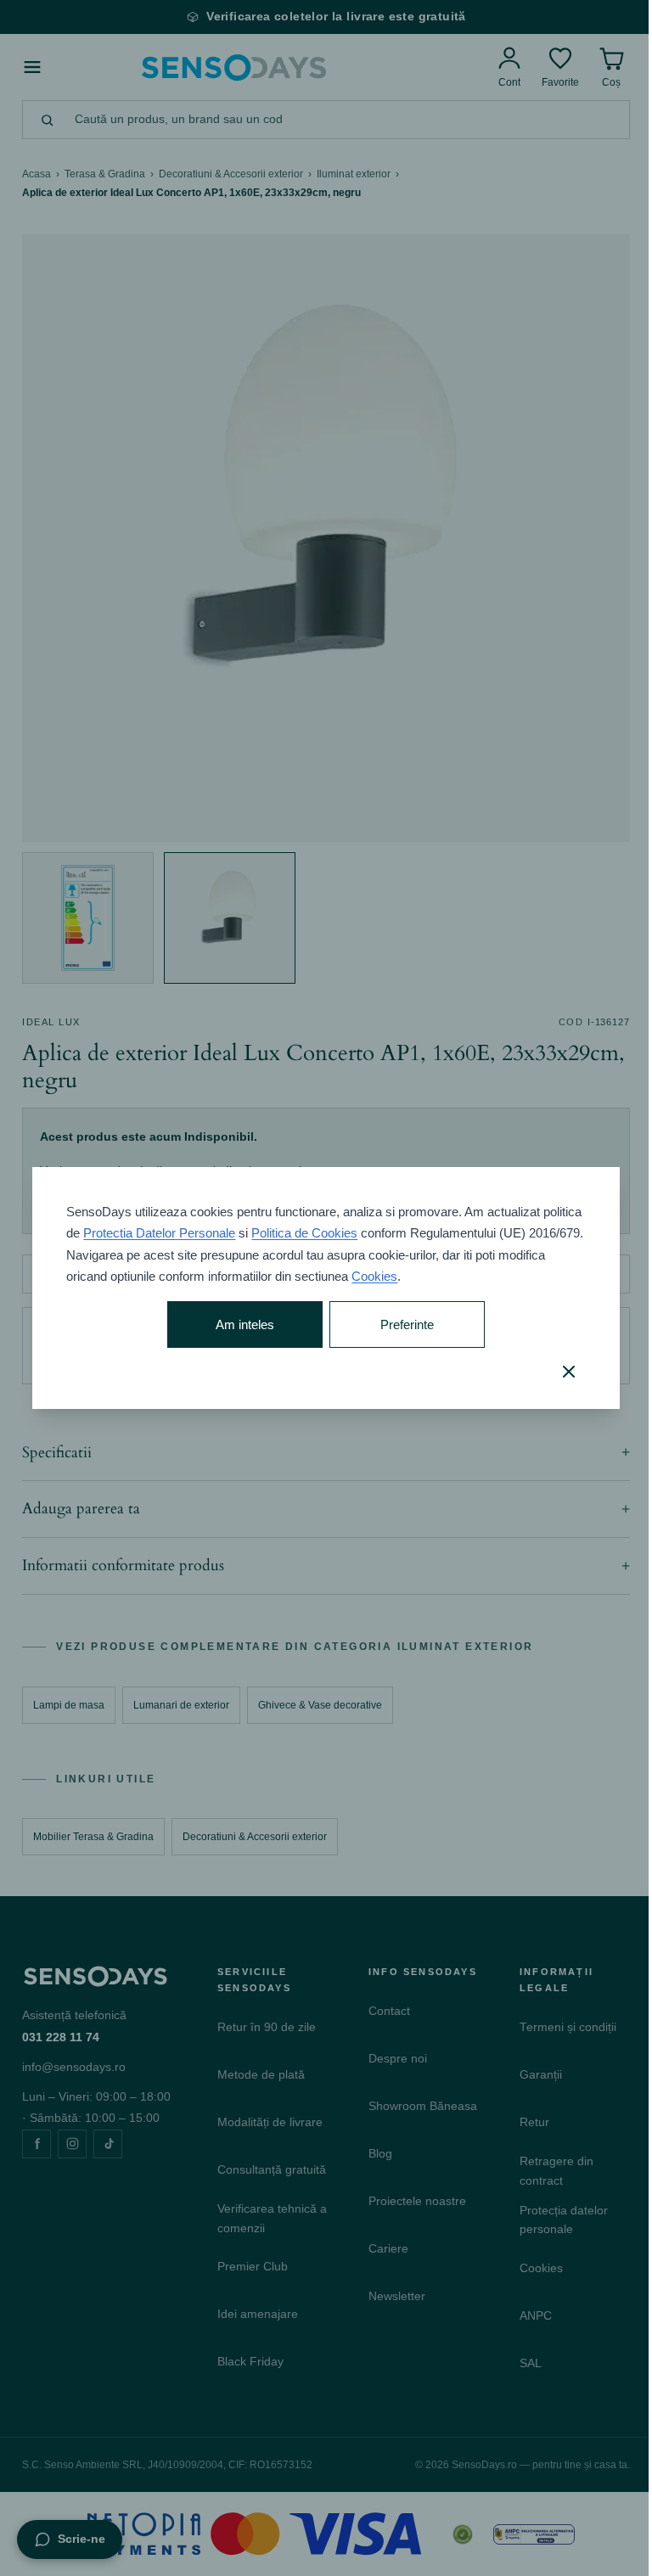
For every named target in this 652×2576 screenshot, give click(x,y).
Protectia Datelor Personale (201, 1233)
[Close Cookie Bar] (556, 1372)
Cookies (424, 1276)
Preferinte (399, 1324)
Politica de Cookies (346, 1233)
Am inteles (240, 1324)
